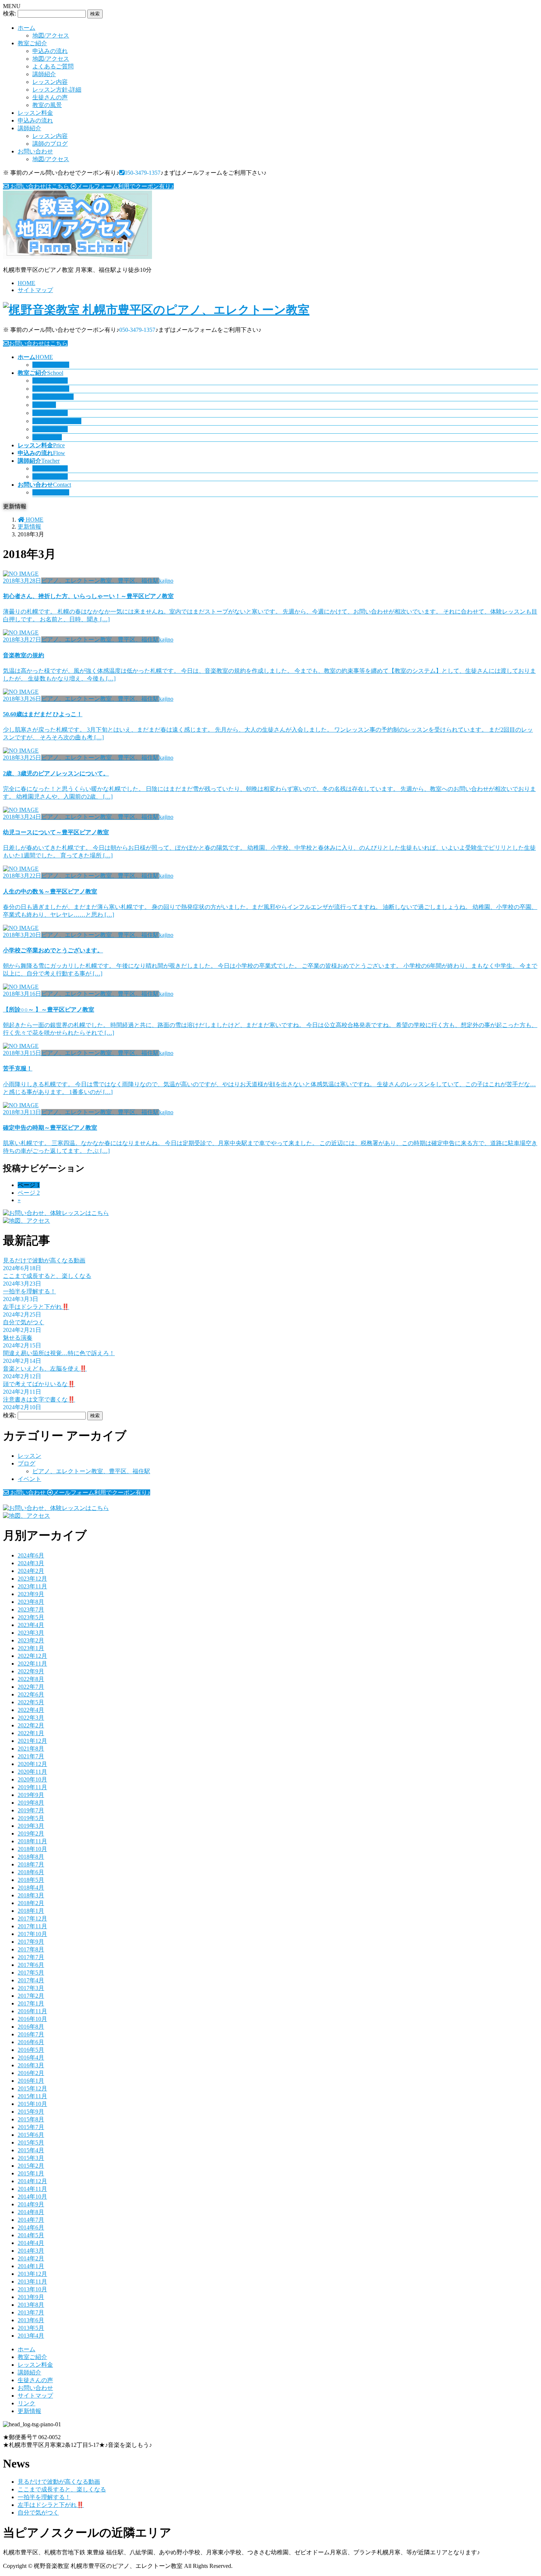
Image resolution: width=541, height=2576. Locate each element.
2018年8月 (31, 1857)
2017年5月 (31, 1973)
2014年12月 (32, 2181)
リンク (26, 2403)
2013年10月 (32, 2289)
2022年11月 (32, 1664)
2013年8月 (31, 2305)
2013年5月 (31, 2328)
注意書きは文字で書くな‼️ (39, 1399)
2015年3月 (31, 2158)
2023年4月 (31, 1625)
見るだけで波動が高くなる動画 (44, 1260)
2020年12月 (32, 1764)
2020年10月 (32, 1779)
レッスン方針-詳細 (57, 90)
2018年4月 (31, 1888)
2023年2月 (31, 1640)
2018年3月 (31, 1895)
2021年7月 (31, 1756)
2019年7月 (31, 1810)
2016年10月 (32, 2019)
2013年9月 (31, 2297)
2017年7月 (31, 1957)
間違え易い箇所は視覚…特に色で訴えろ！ (59, 1353)
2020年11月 (32, 1772)
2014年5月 (31, 2235)
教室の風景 (47, 105)
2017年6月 (31, 1965)
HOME (26, 283)
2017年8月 (31, 1949)
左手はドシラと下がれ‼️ (36, 1307)
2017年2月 (31, 1996)
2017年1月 (31, 2003)
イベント (29, 1479)
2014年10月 (32, 2197)
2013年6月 (31, 2320)
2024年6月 (31, 1555)
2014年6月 (31, 2227)
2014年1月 (31, 2266)
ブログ (26, 1463)
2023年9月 (31, 1594)
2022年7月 (31, 1687)
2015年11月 (32, 2096)
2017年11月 (32, 1926)
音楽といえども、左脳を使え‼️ (45, 1369)
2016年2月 (31, 2073)
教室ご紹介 (32, 43)
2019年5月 (31, 1818)
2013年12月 (32, 2274)
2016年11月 (32, 2011)
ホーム (26, 28)
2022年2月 (31, 1725)
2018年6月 (31, 1872)
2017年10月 (32, 1934)
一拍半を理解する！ (29, 1291)
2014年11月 (32, 2189)
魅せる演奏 (18, 1338)
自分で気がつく (24, 1322)
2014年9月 (31, 2204)
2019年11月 (32, 1787)
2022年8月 (31, 1679)
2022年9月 (31, 1671)
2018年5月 (31, 1880)
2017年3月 (31, 1988)
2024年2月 (31, 1571)
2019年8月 (31, 1803)
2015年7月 (31, 2127)
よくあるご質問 (53, 66)
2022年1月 (31, 1733)
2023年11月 (32, 1586)
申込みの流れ (50, 51)
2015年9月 (31, 2112)
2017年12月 (32, 1918)
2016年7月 (31, 2034)
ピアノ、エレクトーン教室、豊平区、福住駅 (91, 1471)
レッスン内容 (50, 82)
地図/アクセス (51, 35)
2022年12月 (32, 1656)
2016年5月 (31, 2050)
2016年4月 (31, 2058)
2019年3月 (31, 1826)
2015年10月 (32, 2104)
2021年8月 (31, 1749)
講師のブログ (50, 144)
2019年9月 (31, 1795)
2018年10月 (32, 1849)
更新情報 (29, 2411)
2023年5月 (31, 1617)
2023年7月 (31, 1609)
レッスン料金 (35, 113)
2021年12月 (32, 1741)
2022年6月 (31, 1694)
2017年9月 (31, 1942)
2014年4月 (31, 2243)
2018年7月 (31, 1864)
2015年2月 (31, 2166)
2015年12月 (32, 2088)
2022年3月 (31, 1718)
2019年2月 (31, 1834)
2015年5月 (31, 2142)
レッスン (29, 1456)
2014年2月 (31, 2258)
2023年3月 (31, 1633)
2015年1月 (31, 2173)
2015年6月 (31, 2135)
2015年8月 (31, 2119)
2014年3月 (31, 2251)
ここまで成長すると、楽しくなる (47, 1276)
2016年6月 (31, 2042)
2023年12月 (32, 1579)
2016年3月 (31, 2065)
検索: (10, 13)
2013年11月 (32, 2282)
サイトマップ (35, 290)
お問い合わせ (35, 151)
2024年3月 (31, 1563)
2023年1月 (31, 1648)
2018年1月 (31, 1911)
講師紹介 (44, 74)
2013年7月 (31, 2312)
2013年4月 (31, 2336)
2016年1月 (31, 2081)
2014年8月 (31, 2212)
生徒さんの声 (50, 97)
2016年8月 (31, 2027)
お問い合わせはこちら (38, 343)
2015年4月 (31, 2150)
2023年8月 (31, 1602)
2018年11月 (32, 1841)
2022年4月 (31, 1710)
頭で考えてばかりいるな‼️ (39, 1384)
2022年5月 (31, 1702)
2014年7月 (31, 2220)
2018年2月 (31, 1903)
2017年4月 (31, 1980)
